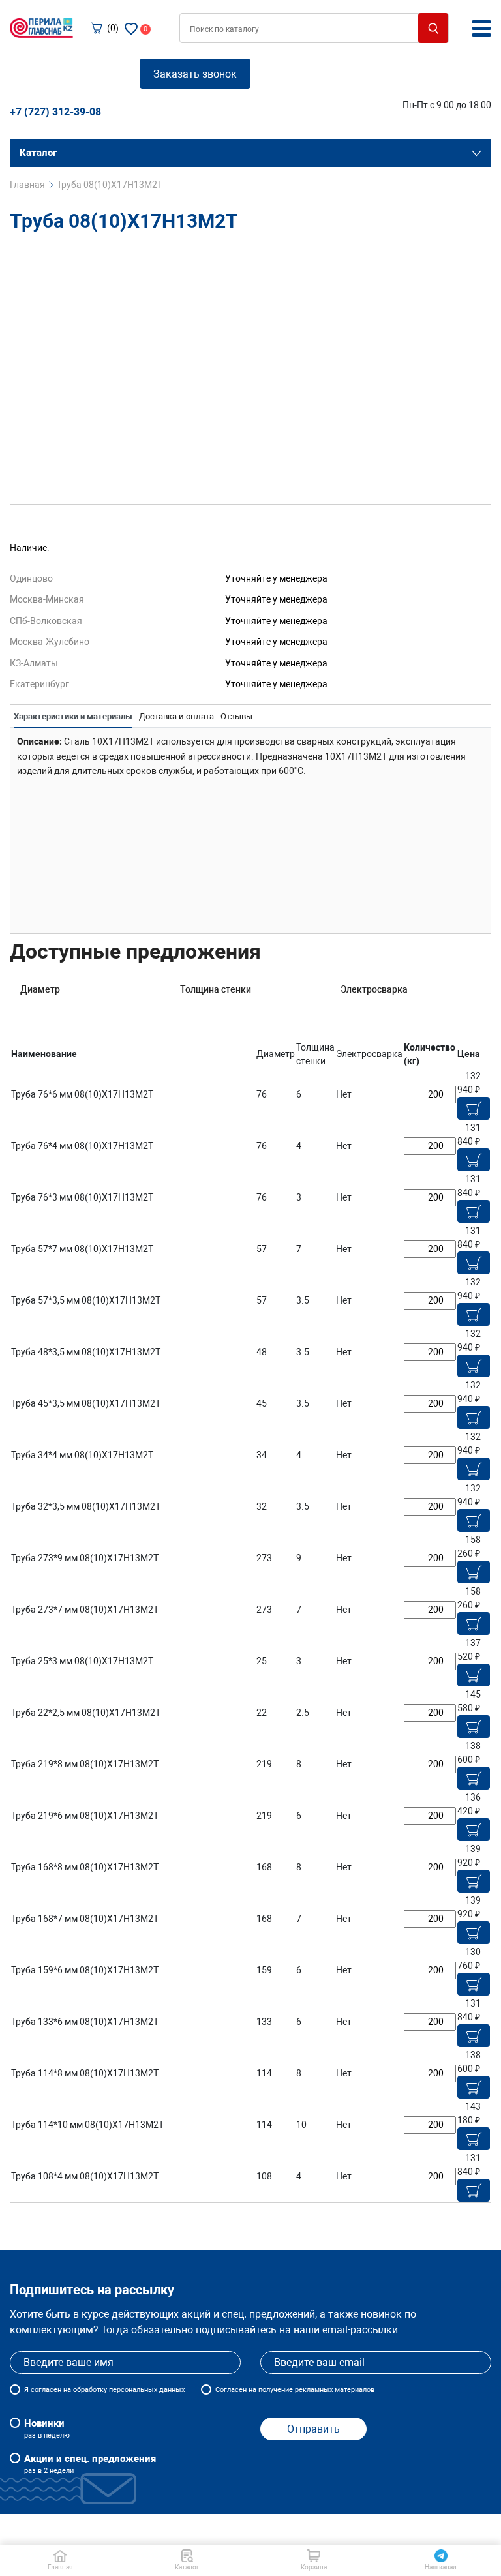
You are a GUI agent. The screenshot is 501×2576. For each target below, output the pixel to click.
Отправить (313, 2429)
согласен (46, 2390)
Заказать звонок (195, 74)
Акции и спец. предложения (90, 2464)
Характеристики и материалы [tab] (73, 716)
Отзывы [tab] (236, 716)
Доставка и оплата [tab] (176, 716)
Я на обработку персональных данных (104, 2390)
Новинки (47, 2429)
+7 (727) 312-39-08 (55, 112)
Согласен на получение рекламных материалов (295, 2390)
